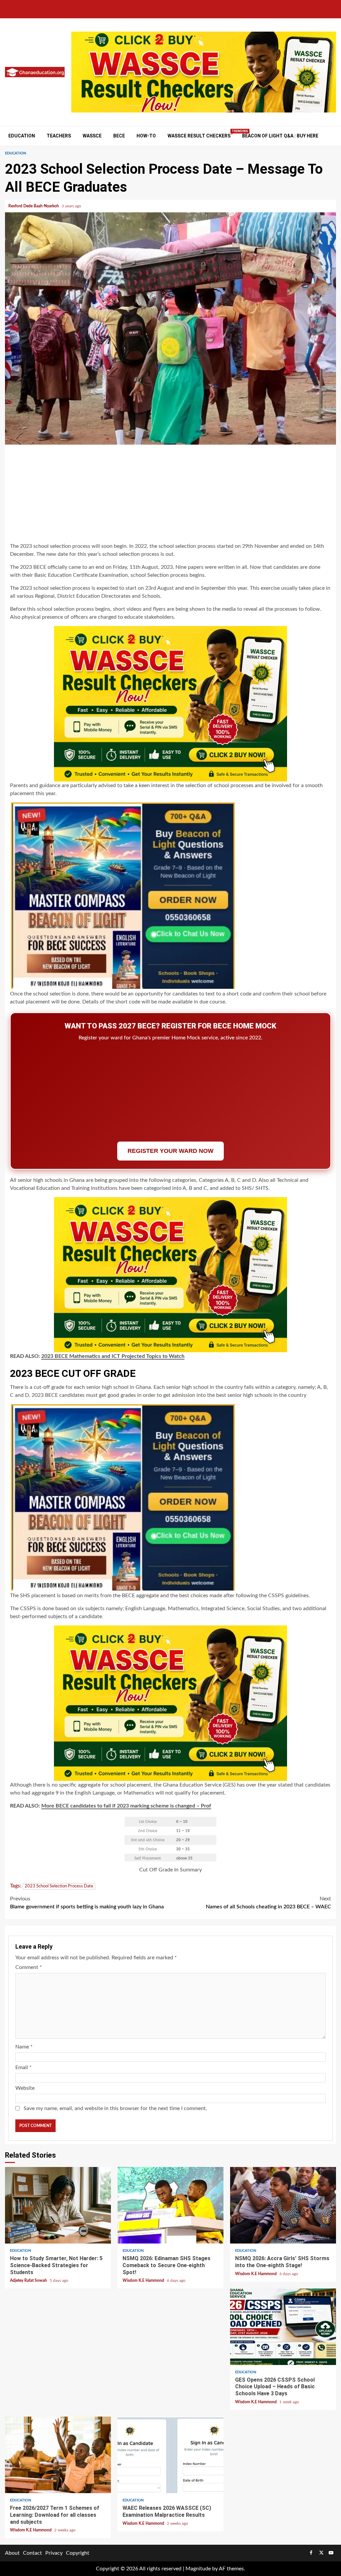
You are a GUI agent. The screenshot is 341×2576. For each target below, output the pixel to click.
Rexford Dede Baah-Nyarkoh (34, 206)
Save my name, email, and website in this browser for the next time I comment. (115, 2108)
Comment (29, 1967)
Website (25, 2088)
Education (22, 136)
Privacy (54, 2553)
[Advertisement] (170, 495)
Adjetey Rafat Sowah (29, 2280)
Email (23, 2067)
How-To (146, 136)
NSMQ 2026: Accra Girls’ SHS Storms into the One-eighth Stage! (283, 2205)
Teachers (59, 136)
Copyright (78, 2553)
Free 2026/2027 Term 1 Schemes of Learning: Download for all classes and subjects (58, 2455)
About (12, 2553)
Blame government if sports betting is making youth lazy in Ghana (87, 1903)
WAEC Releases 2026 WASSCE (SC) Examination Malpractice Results (170, 2455)
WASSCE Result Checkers (199, 136)
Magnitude (198, 2569)
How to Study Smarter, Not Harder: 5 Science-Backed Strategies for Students (58, 2205)
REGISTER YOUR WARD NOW (170, 1151)
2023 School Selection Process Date (59, 1886)
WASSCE (92, 136)
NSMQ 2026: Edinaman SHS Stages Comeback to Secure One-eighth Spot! (170, 2205)
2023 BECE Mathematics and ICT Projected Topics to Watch (113, 1356)
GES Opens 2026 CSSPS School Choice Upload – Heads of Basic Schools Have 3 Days (283, 2327)
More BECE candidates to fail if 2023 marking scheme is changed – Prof (126, 1806)
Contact (32, 2553)
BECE (119, 136)
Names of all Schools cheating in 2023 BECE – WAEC (268, 1903)
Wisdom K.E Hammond (144, 2280)
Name (24, 2047)
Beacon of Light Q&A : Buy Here (280, 136)
